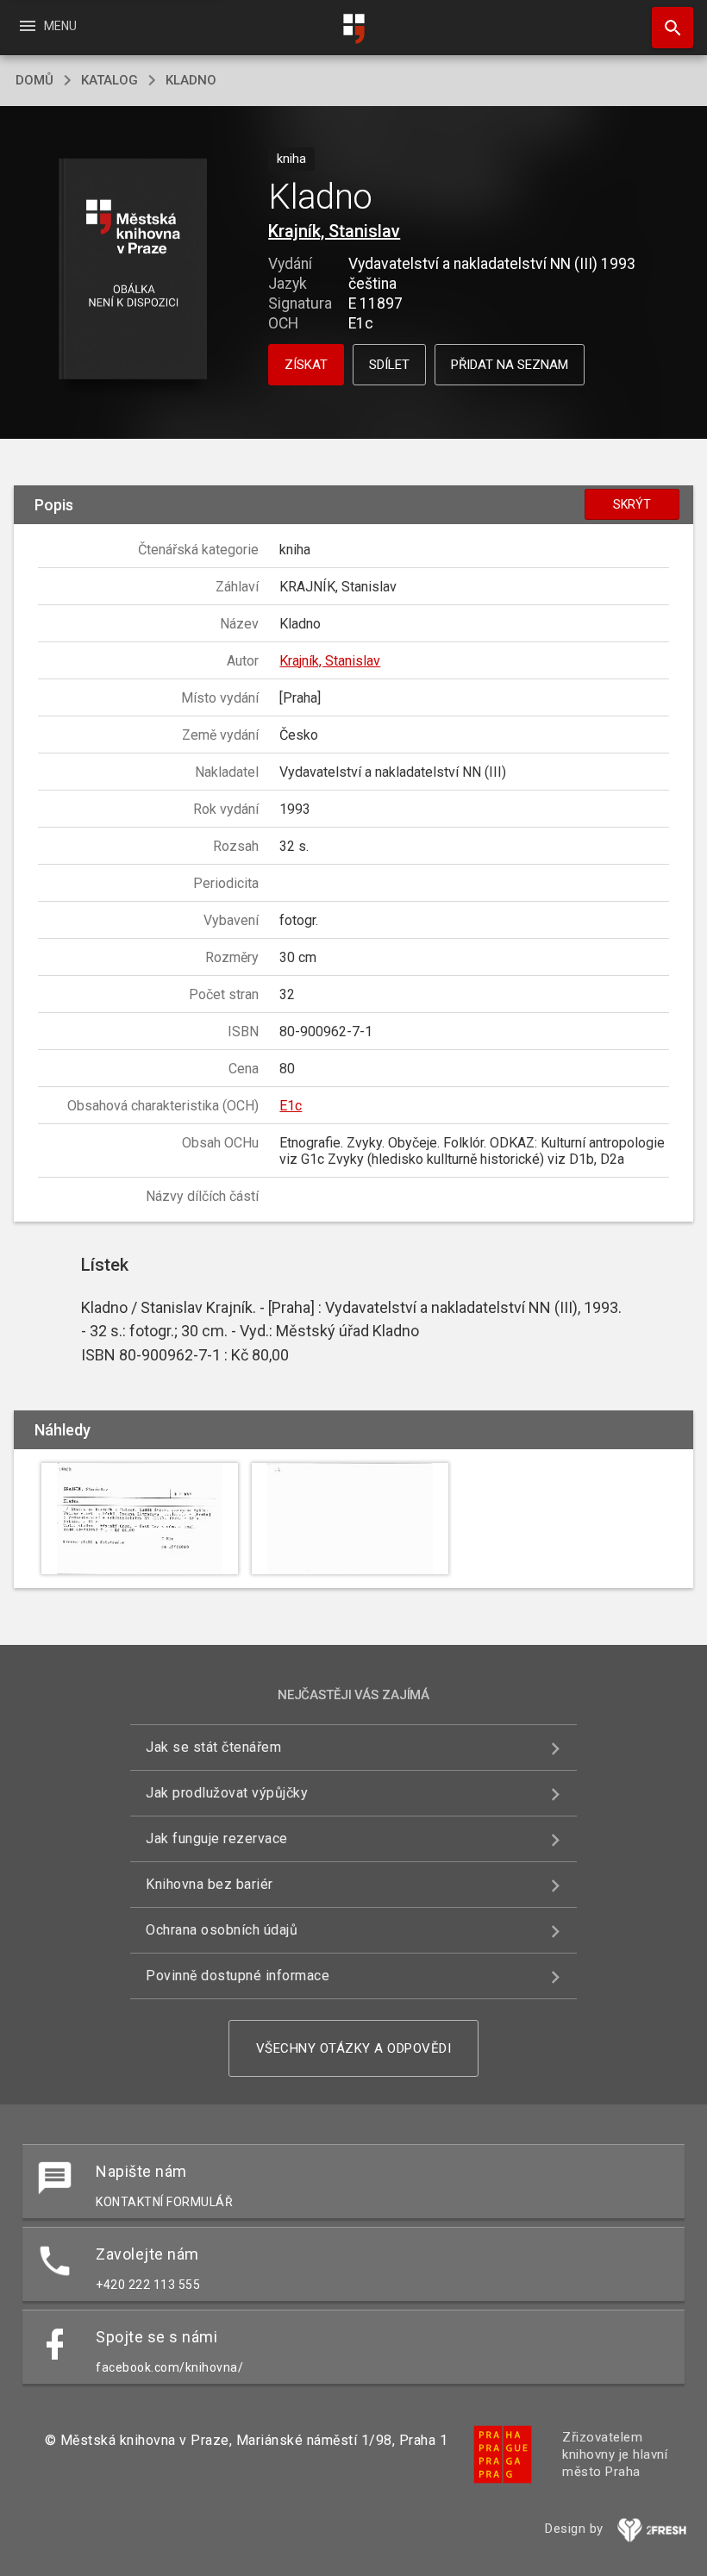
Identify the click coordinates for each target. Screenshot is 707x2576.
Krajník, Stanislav (334, 231)
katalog (109, 80)
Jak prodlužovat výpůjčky (227, 1793)
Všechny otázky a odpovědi (354, 2048)
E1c (291, 1106)
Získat (306, 365)
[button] (132, 270)
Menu (47, 26)
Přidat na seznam (510, 365)
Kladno (191, 80)
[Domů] (353, 29)
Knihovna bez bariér (210, 1884)
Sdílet (389, 365)
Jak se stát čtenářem (213, 1747)
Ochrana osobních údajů (222, 1930)
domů (34, 80)
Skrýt (632, 504)
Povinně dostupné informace (238, 1976)
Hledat (666, 28)
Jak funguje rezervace (217, 1838)
